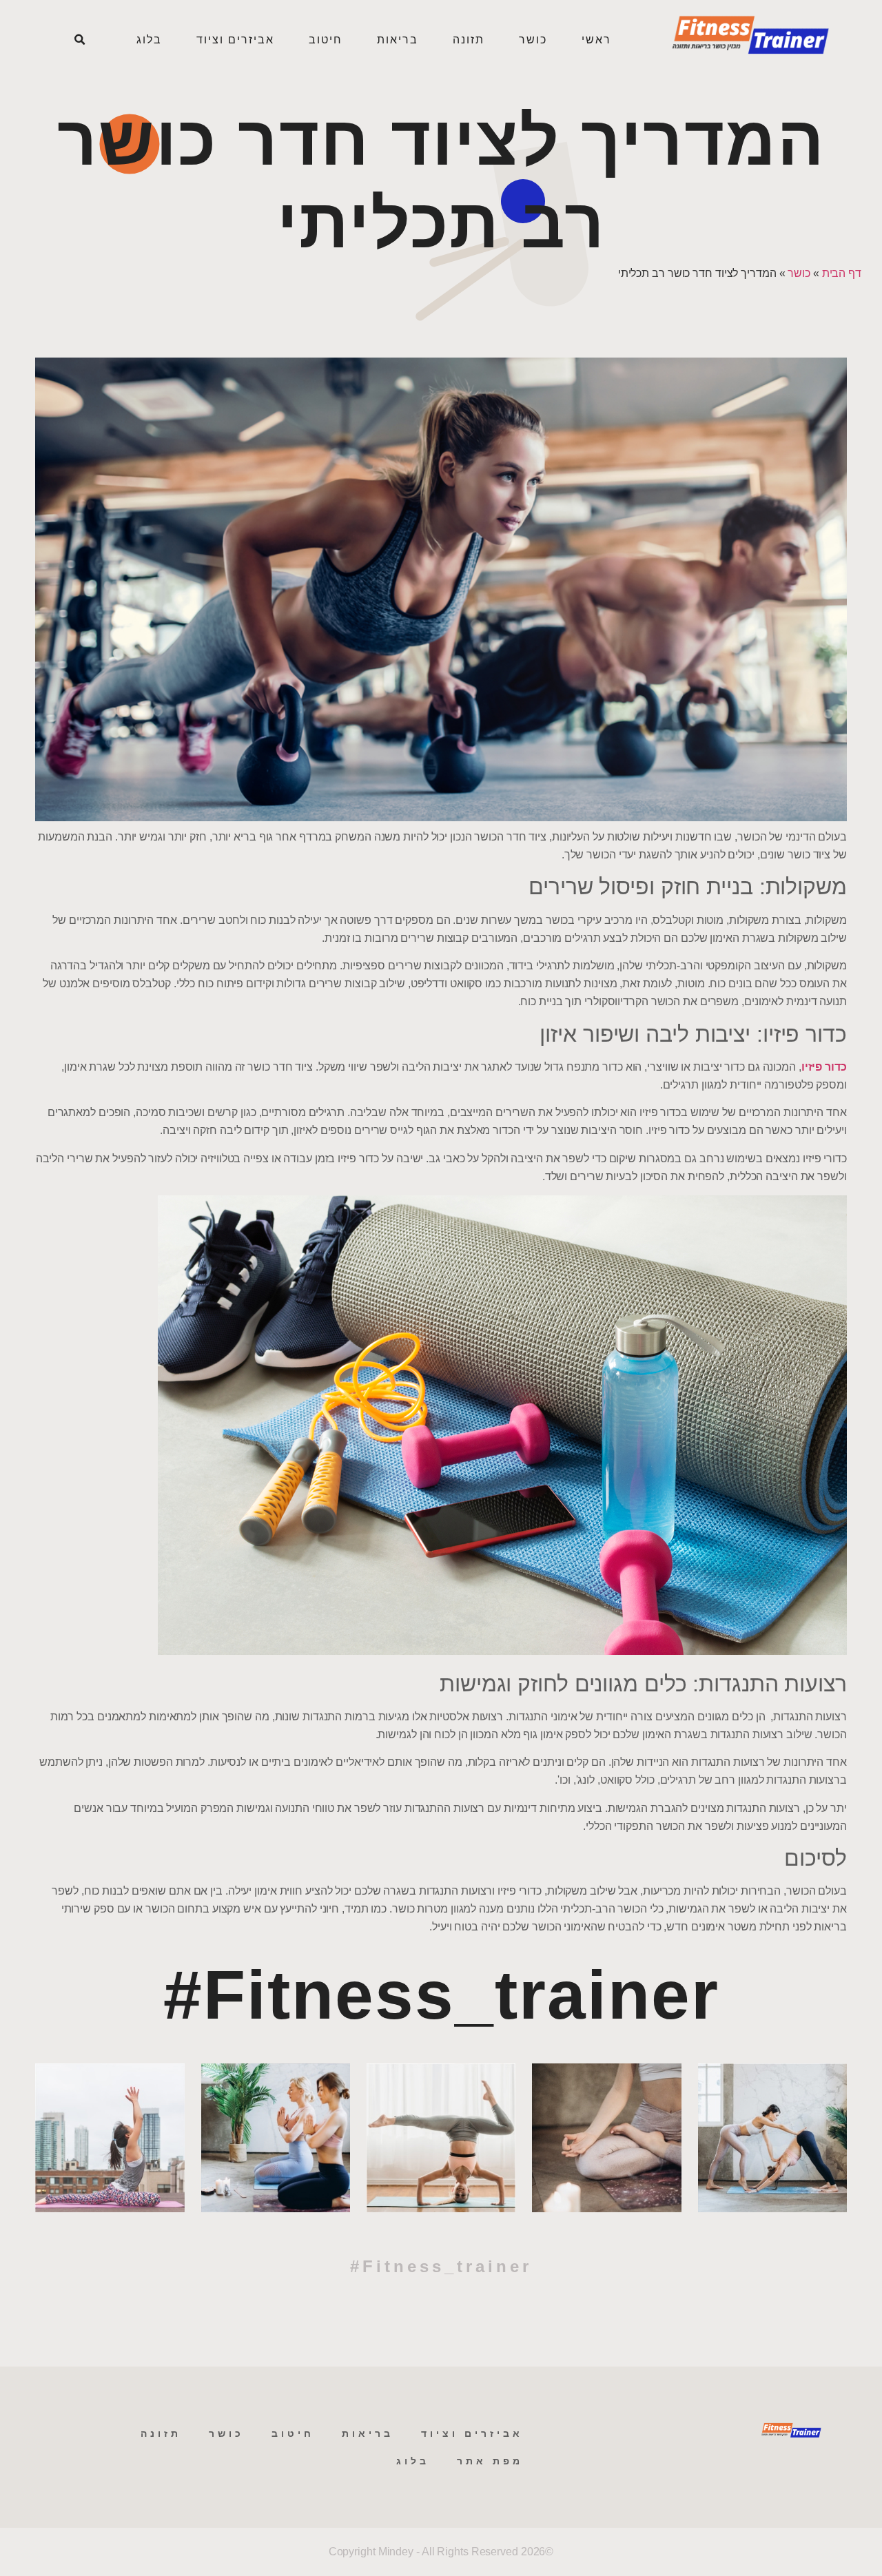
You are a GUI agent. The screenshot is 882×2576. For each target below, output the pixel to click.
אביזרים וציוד (235, 40)
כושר (533, 40)
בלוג (149, 40)
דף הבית (842, 273)
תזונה (469, 40)
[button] (79, 40)
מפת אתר (490, 2461)
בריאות (398, 40)
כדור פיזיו (824, 1067)
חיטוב (326, 40)
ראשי (596, 40)
